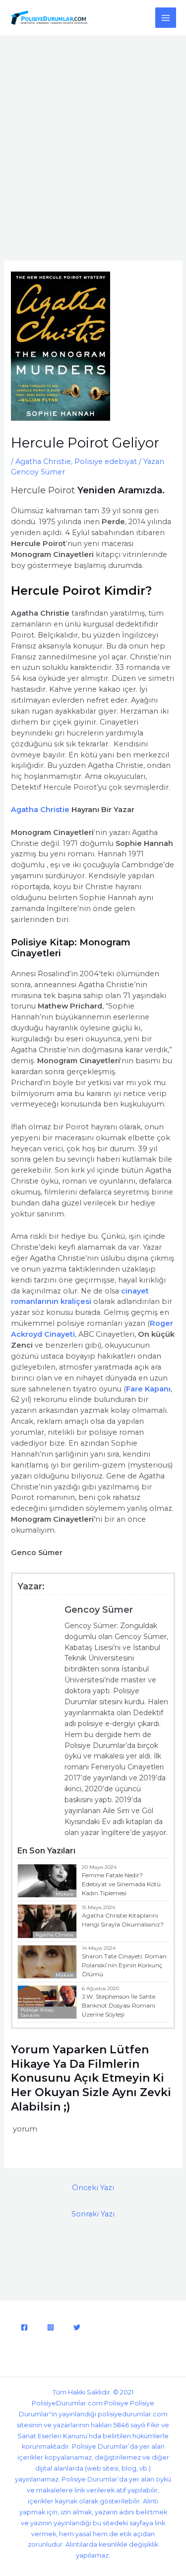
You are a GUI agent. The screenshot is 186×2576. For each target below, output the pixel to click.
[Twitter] (77, 2327)
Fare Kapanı (148, 1389)
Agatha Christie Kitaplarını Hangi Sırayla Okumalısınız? (123, 1920)
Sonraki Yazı (93, 2214)
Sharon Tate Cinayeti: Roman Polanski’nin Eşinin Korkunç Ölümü (124, 1965)
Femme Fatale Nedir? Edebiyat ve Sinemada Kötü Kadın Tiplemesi (121, 1884)
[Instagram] (51, 2327)
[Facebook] (24, 2327)
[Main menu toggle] (166, 18)
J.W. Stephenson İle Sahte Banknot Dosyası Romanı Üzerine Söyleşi (119, 2005)
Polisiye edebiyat (106, 461)
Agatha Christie (43, 461)
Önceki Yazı (93, 2188)
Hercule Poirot (44, 490)
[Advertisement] (93, 134)
